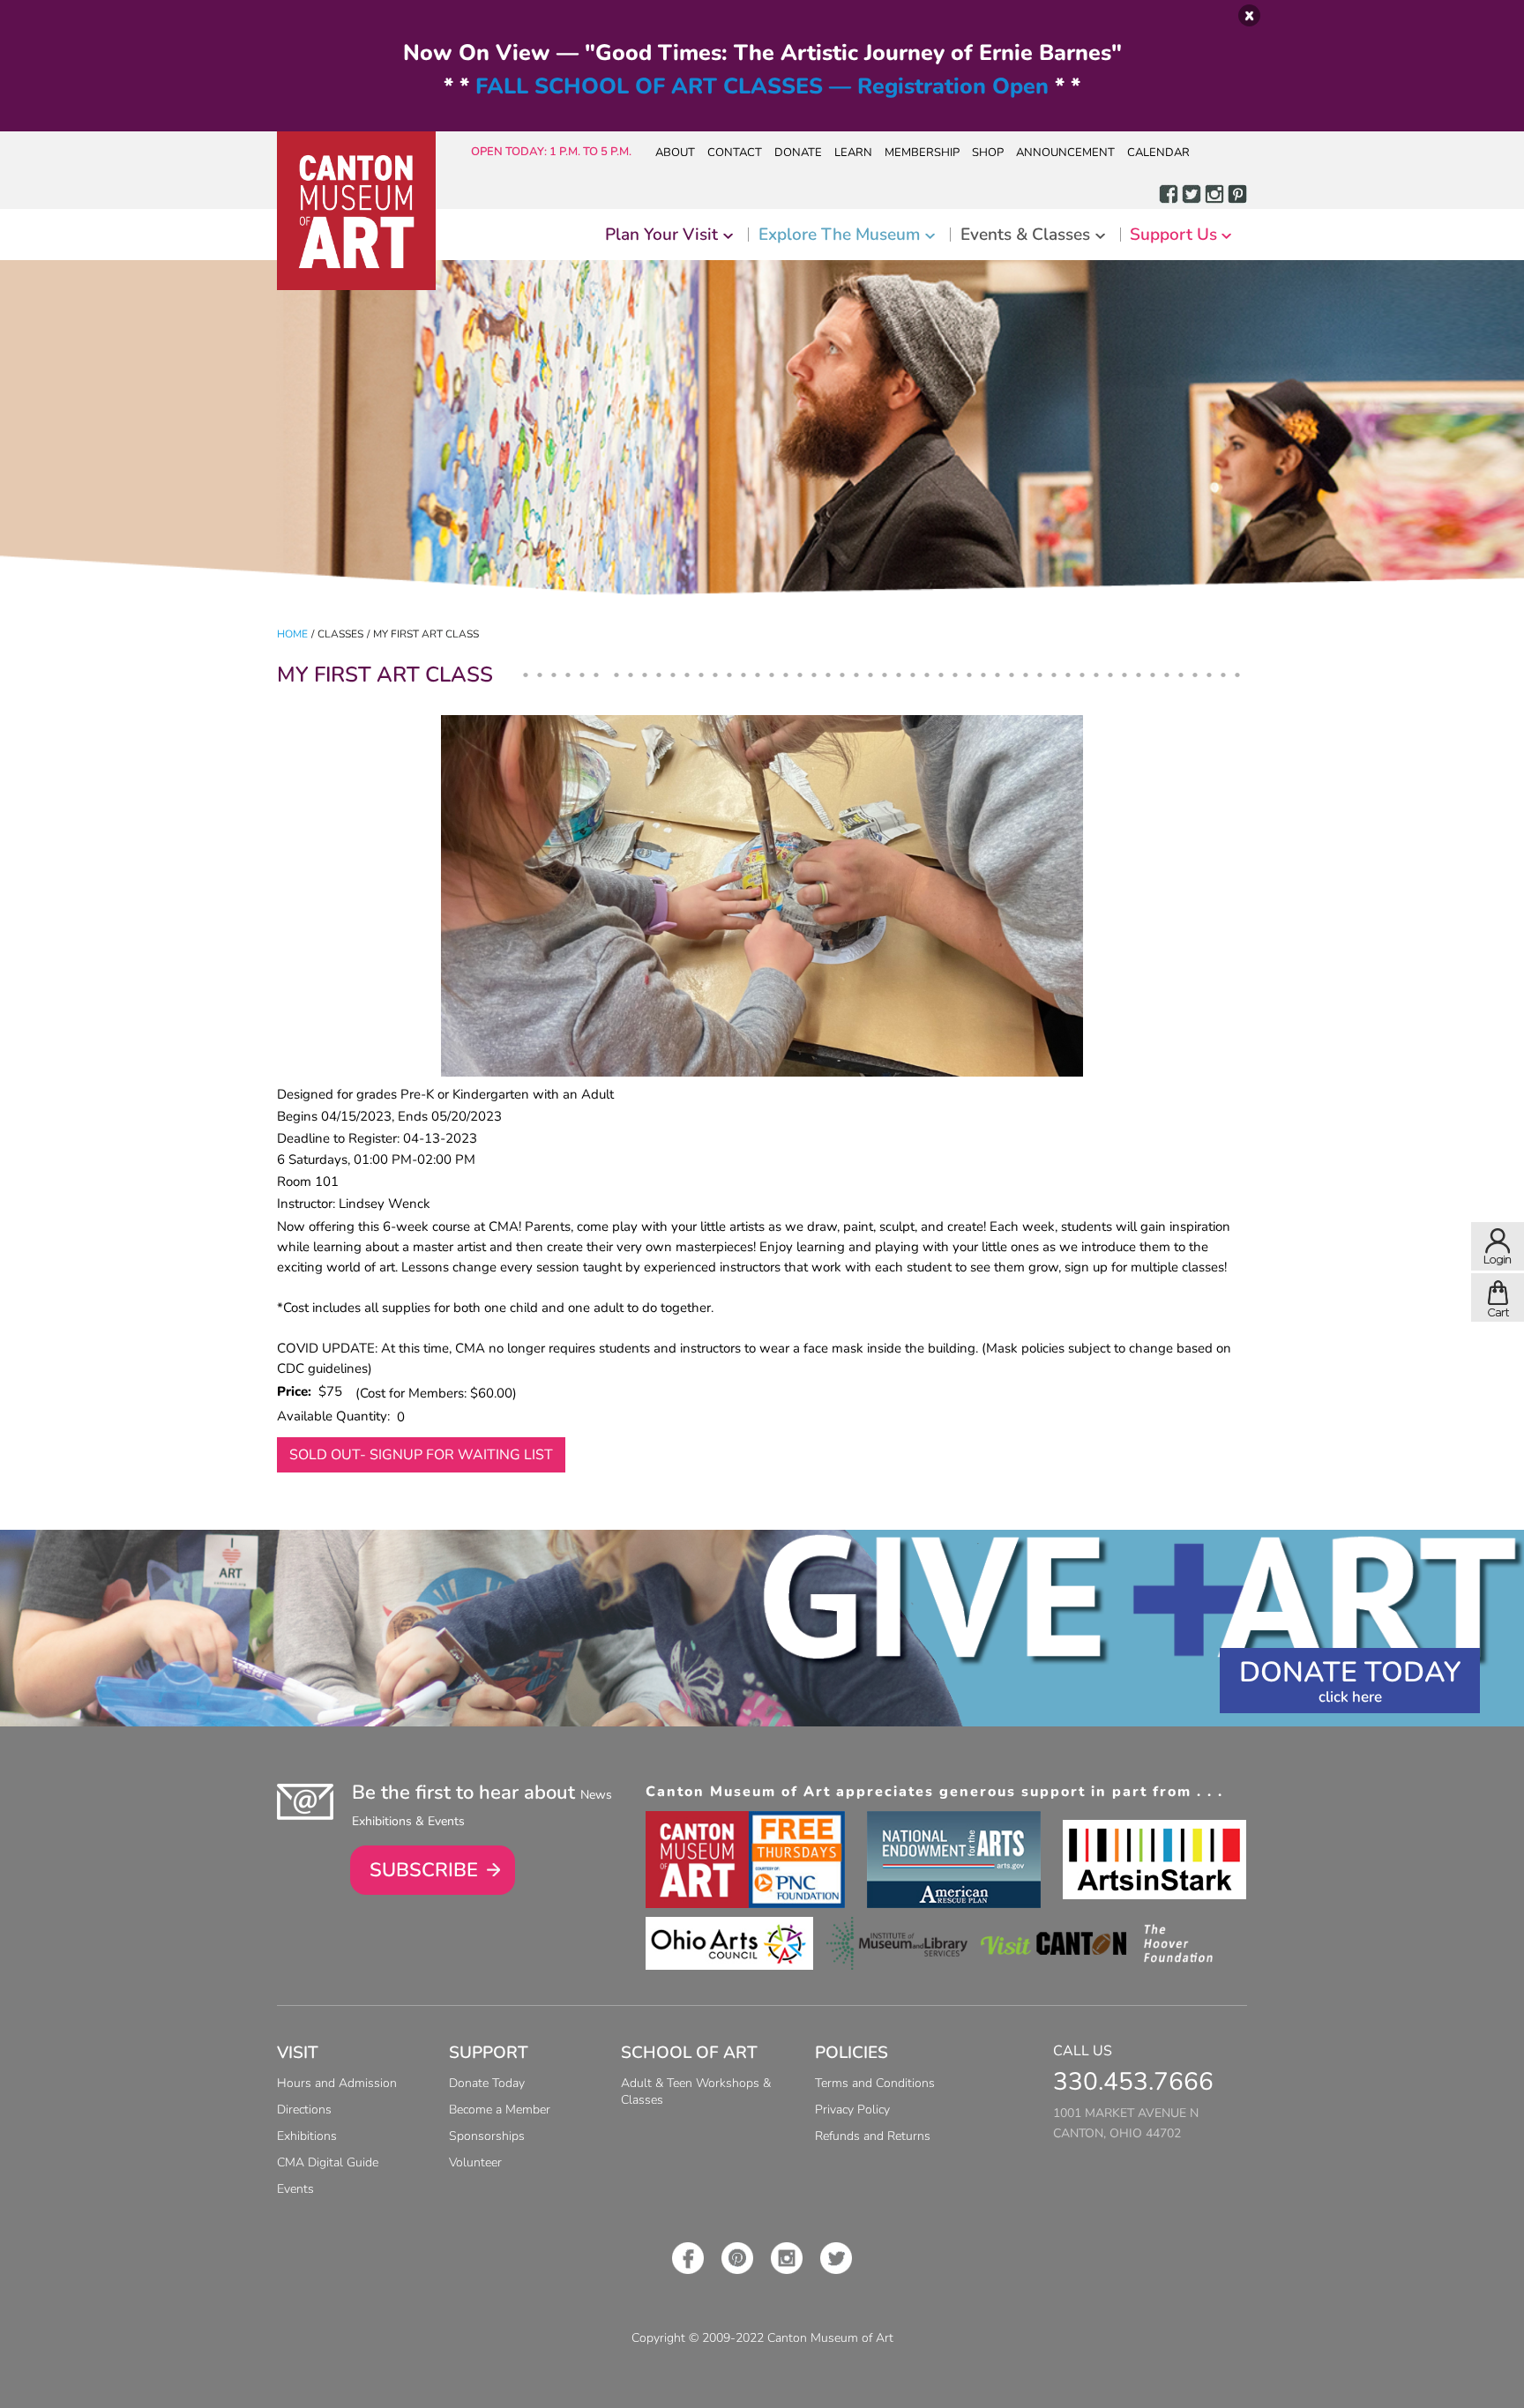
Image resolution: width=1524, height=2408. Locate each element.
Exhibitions (307, 2136)
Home (292, 634)
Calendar (1158, 153)
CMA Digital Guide (328, 2162)
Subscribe (424, 1870)
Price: (298, 1391)
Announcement (1065, 153)
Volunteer (475, 2162)
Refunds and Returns (873, 2136)
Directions (304, 2110)
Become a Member (500, 2110)
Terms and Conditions (875, 2083)
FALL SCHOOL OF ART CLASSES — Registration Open (762, 86)
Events (295, 2189)
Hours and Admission (337, 2083)
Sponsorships (487, 2136)
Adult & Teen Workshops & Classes (696, 2091)
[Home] (356, 211)
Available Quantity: (337, 1416)
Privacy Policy (852, 2110)
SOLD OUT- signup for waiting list (421, 1455)
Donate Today (1350, 1672)
